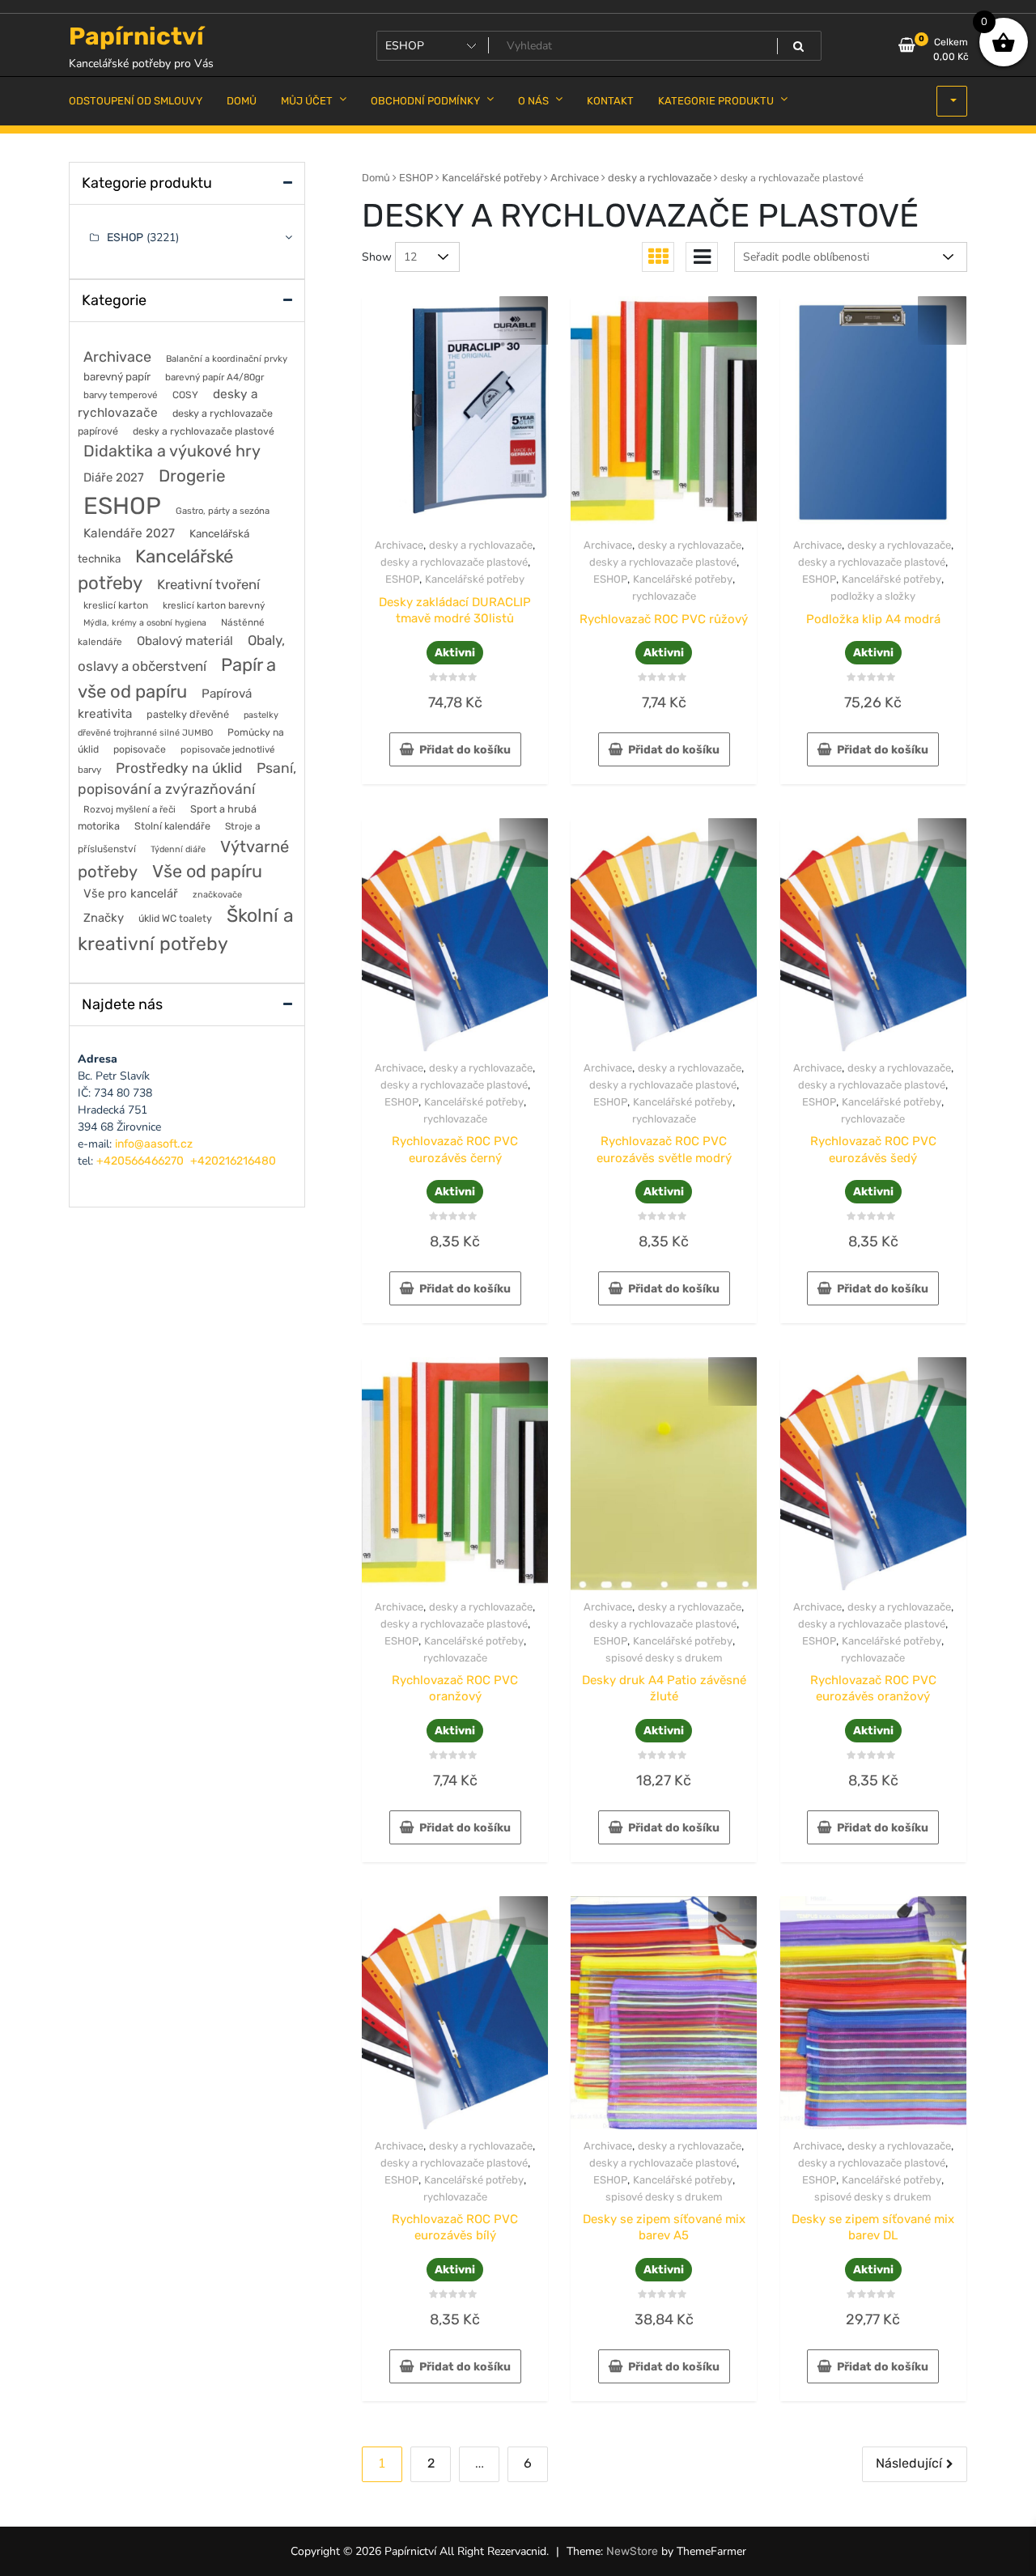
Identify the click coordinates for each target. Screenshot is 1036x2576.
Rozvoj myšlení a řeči (129, 809)
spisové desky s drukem (664, 1658)
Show (377, 257)
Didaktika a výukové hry (172, 451)
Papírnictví (136, 36)
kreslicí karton (116, 605)
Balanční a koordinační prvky (227, 359)
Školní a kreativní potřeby (186, 929)
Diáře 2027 (114, 477)
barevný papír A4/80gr (214, 377)
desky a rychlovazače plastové (454, 562)
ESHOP (416, 178)
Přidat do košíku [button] (465, 750)
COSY (185, 395)
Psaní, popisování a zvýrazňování (187, 779)
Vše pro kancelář (131, 893)
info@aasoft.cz (154, 1144)
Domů (376, 178)
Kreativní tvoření (208, 584)
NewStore (632, 2551)
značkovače (217, 895)
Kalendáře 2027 (129, 533)
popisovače (140, 749)
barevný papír (117, 376)
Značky (104, 918)
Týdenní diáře (178, 849)
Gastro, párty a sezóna (223, 511)
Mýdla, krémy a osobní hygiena (145, 623)
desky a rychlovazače (660, 178)
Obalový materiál (185, 641)
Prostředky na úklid (179, 768)
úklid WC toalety (175, 918)
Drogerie (192, 476)
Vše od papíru (207, 871)
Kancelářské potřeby (492, 178)
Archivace (575, 178)
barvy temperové (121, 395)
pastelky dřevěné (188, 714)
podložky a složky (873, 596)
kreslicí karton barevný (214, 605)
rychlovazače (664, 596)
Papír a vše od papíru (177, 678)
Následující (909, 2463)
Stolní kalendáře (172, 826)
